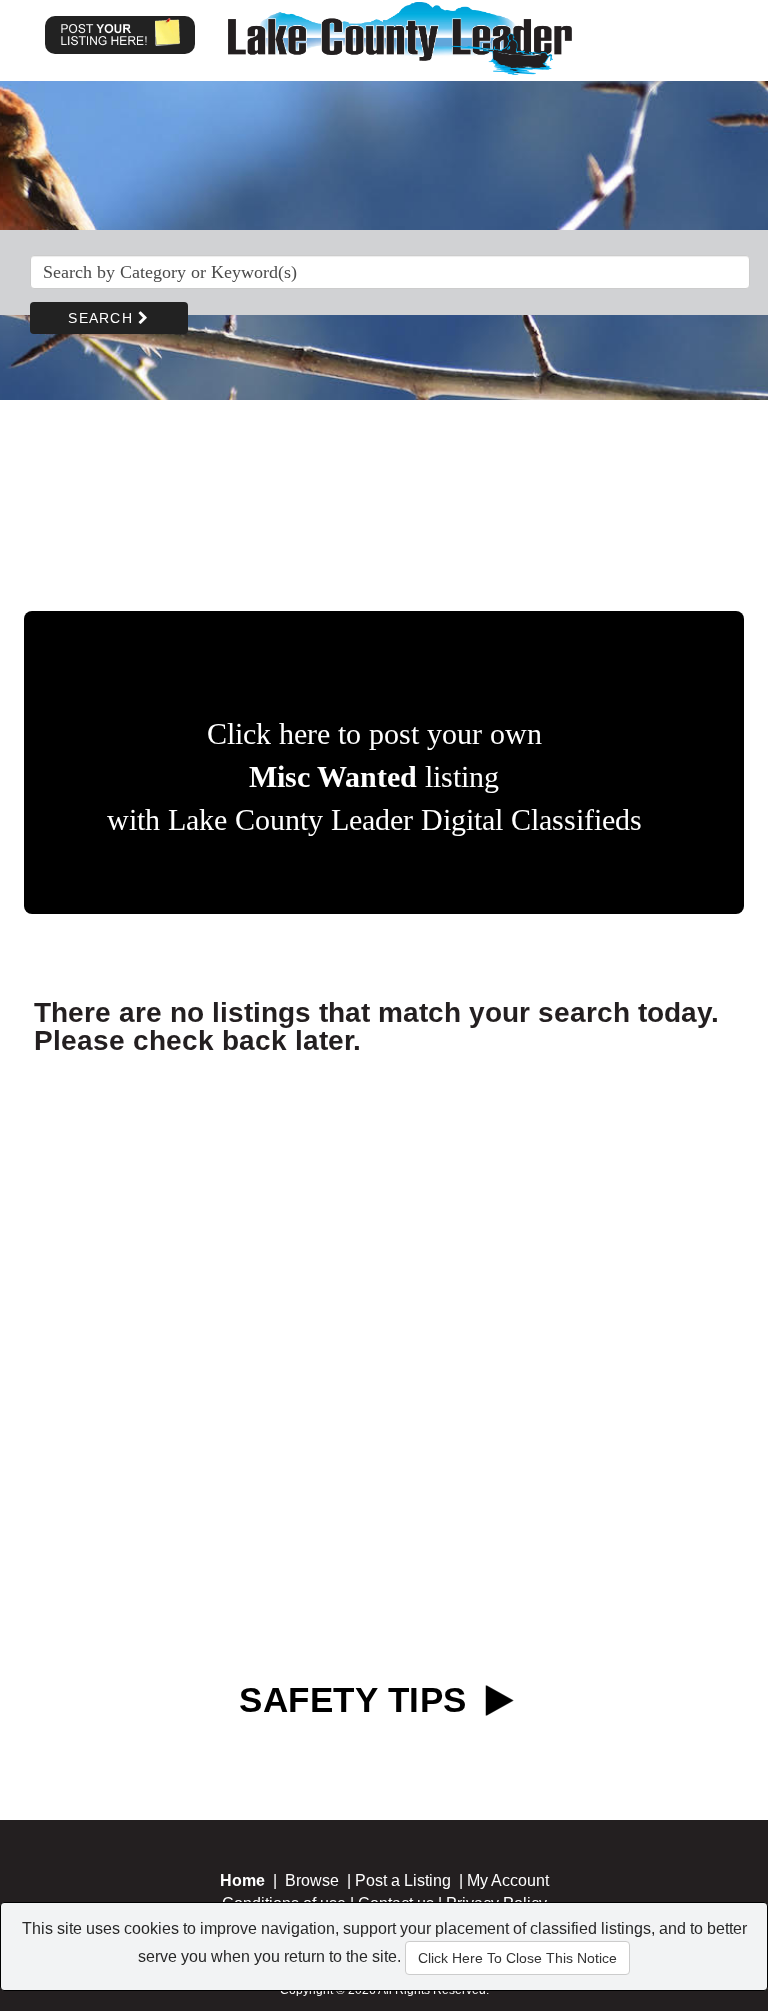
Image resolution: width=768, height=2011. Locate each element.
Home (242, 1880)
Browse (312, 1880)
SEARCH (103, 318)
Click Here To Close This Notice (517, 1958)
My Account (508, 1880)
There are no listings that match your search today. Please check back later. (376, 1026)
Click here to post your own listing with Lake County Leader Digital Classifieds (374, 776)
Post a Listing (403, 1880)
